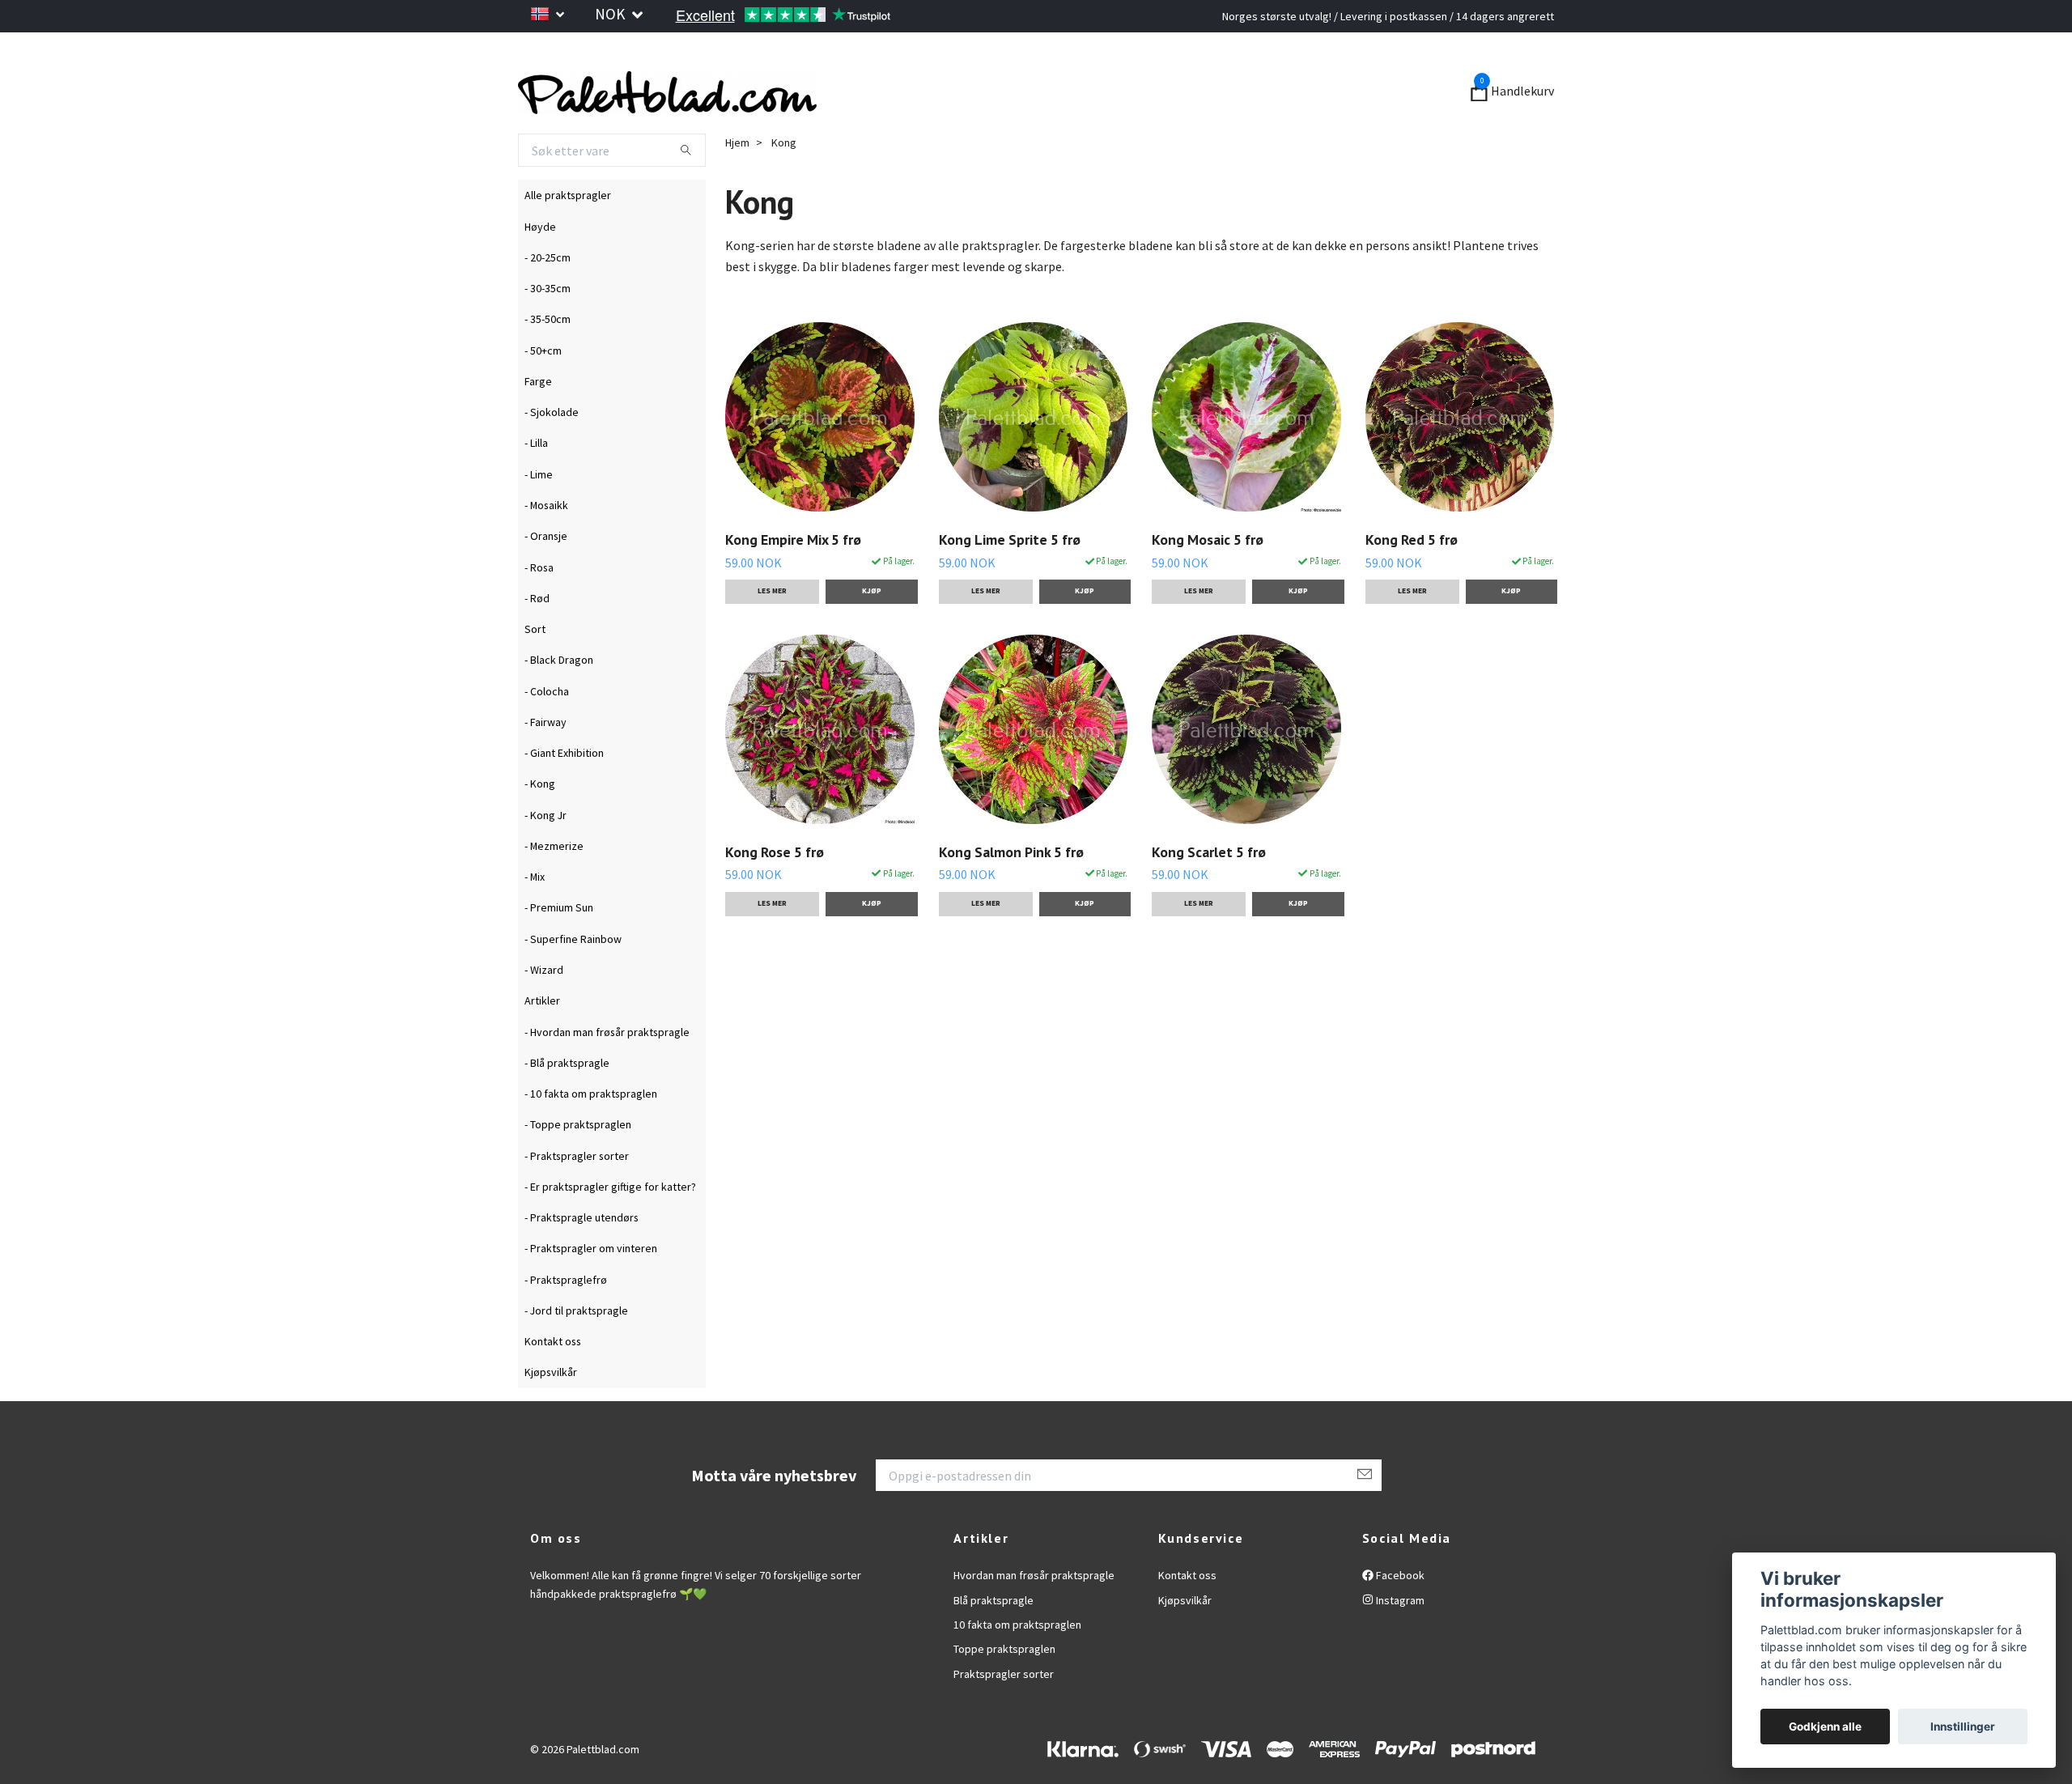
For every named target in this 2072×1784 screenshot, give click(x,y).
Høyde (540, 265)
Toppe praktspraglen (1004, 1688)
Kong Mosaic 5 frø (1208, 578)
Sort (535, 667)
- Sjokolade (552, 450)
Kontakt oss (553, 1379)
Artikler (542, 1039)
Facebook (1399, 1613)
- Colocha (547, 729)
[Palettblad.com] (801, 112)
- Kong (540, 822)
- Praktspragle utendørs (582, 1255)
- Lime (539, 512)
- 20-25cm (548, 295)
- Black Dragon (559, 699)
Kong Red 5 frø (1412, 578)
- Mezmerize (554, 884)
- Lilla (536, 482)
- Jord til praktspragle (576, 1349)
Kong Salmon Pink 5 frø (1011, 890)
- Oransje (546, 575)
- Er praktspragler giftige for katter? (610, 1225)
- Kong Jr (546, 853)
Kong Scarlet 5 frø (1209, 890)
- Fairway (546, 760)
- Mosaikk (546, 543)
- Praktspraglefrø (566, 1318)
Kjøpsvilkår (551, 1411)
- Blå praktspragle (567, 1101)
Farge (538, 419)
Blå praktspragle (994, 1638)
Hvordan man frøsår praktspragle (1034, 1613)
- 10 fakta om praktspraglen (591, 1132)
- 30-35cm (548, 326)
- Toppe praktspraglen (578, 1163)
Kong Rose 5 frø (775, 890)
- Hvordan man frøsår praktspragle (607, 1070)
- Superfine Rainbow (573, 977)
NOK (611, 14)
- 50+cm (543, 389)
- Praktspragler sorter (577, 1194)
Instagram (1399, 1638)
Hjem (737, 181)
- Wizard (544, 1008)
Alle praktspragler (568, 234)
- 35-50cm (548, 358)
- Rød (537, 636)
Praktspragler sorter (1004, 1712)
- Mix (535, 915)
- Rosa (539, 605)
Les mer (772, 630)
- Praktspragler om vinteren (591, 1287)
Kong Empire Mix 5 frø (793, 578)
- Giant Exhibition (564, 791)
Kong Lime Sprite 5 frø (1010, 578)
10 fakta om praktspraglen (1017, 1663)
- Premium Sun (559, 946)
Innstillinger (1963, 1727)
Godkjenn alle (1825, 1727)
